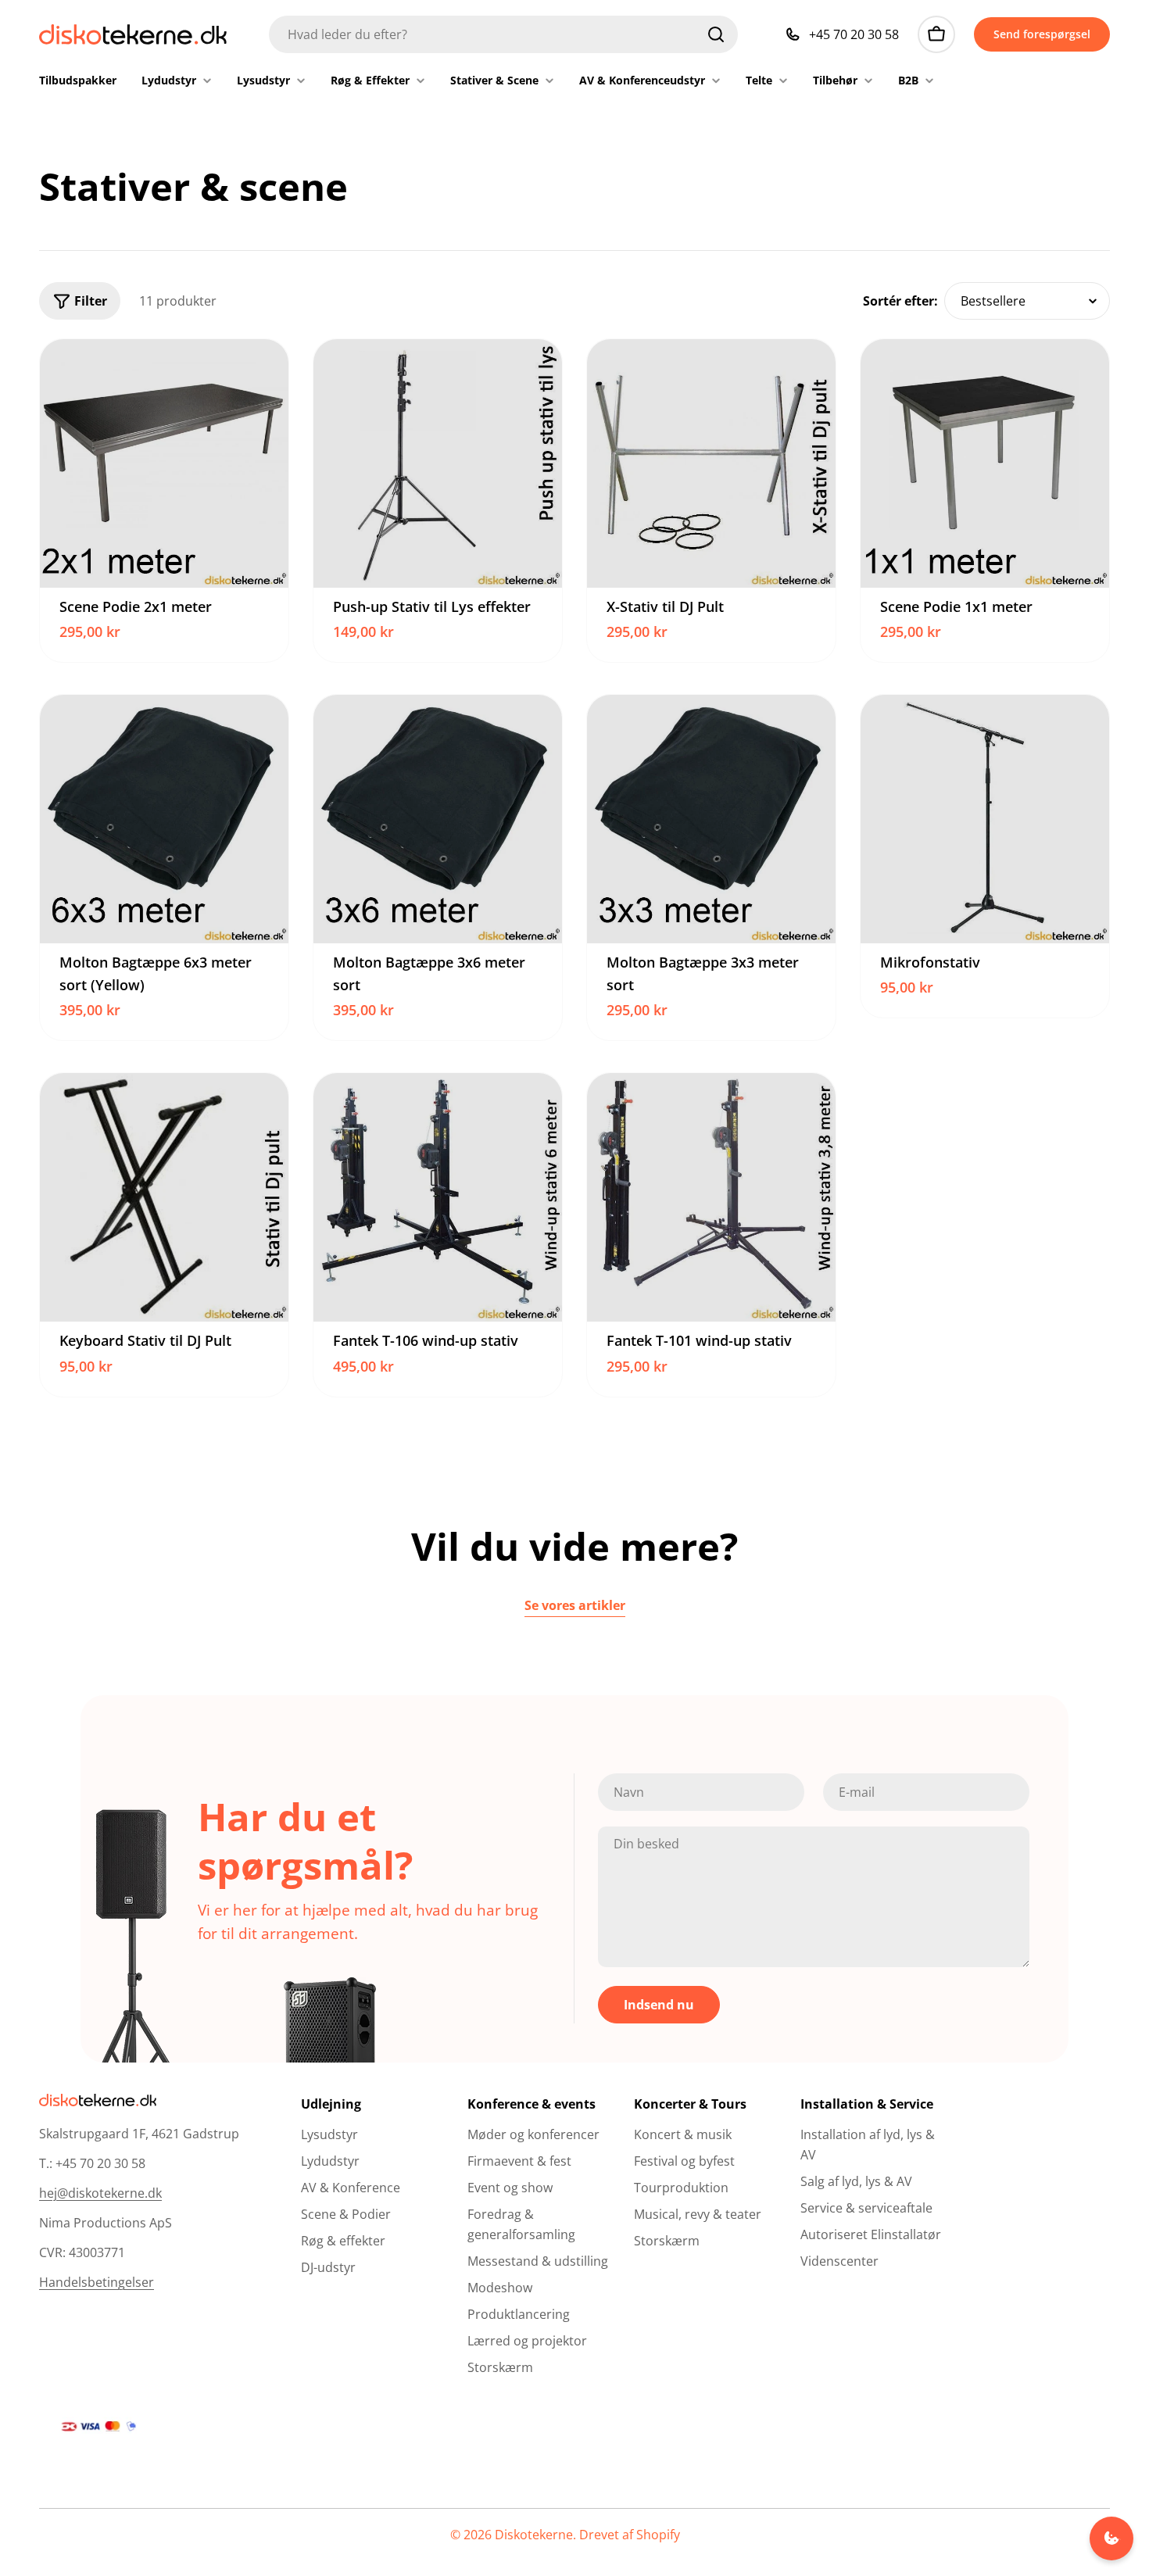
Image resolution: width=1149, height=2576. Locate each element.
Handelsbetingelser (97, 2282)
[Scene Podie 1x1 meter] (985, 463)
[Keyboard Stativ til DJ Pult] (164, 1197)
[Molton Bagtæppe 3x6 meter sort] (438, 819)
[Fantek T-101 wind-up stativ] (711, 1197)
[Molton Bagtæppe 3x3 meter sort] (711, 819)
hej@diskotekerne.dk (100, 2193)
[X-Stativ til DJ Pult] (711, 463)
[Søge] (716, 34)
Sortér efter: (900, 301)
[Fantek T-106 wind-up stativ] (438, 1197)
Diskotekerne (534, 2535)
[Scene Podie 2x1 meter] (164, 463)
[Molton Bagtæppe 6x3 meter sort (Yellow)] (164, 819)
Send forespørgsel (1042, 34)
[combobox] (503, 34)
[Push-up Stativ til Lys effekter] (438, 463)
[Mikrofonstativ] (985, 819)
